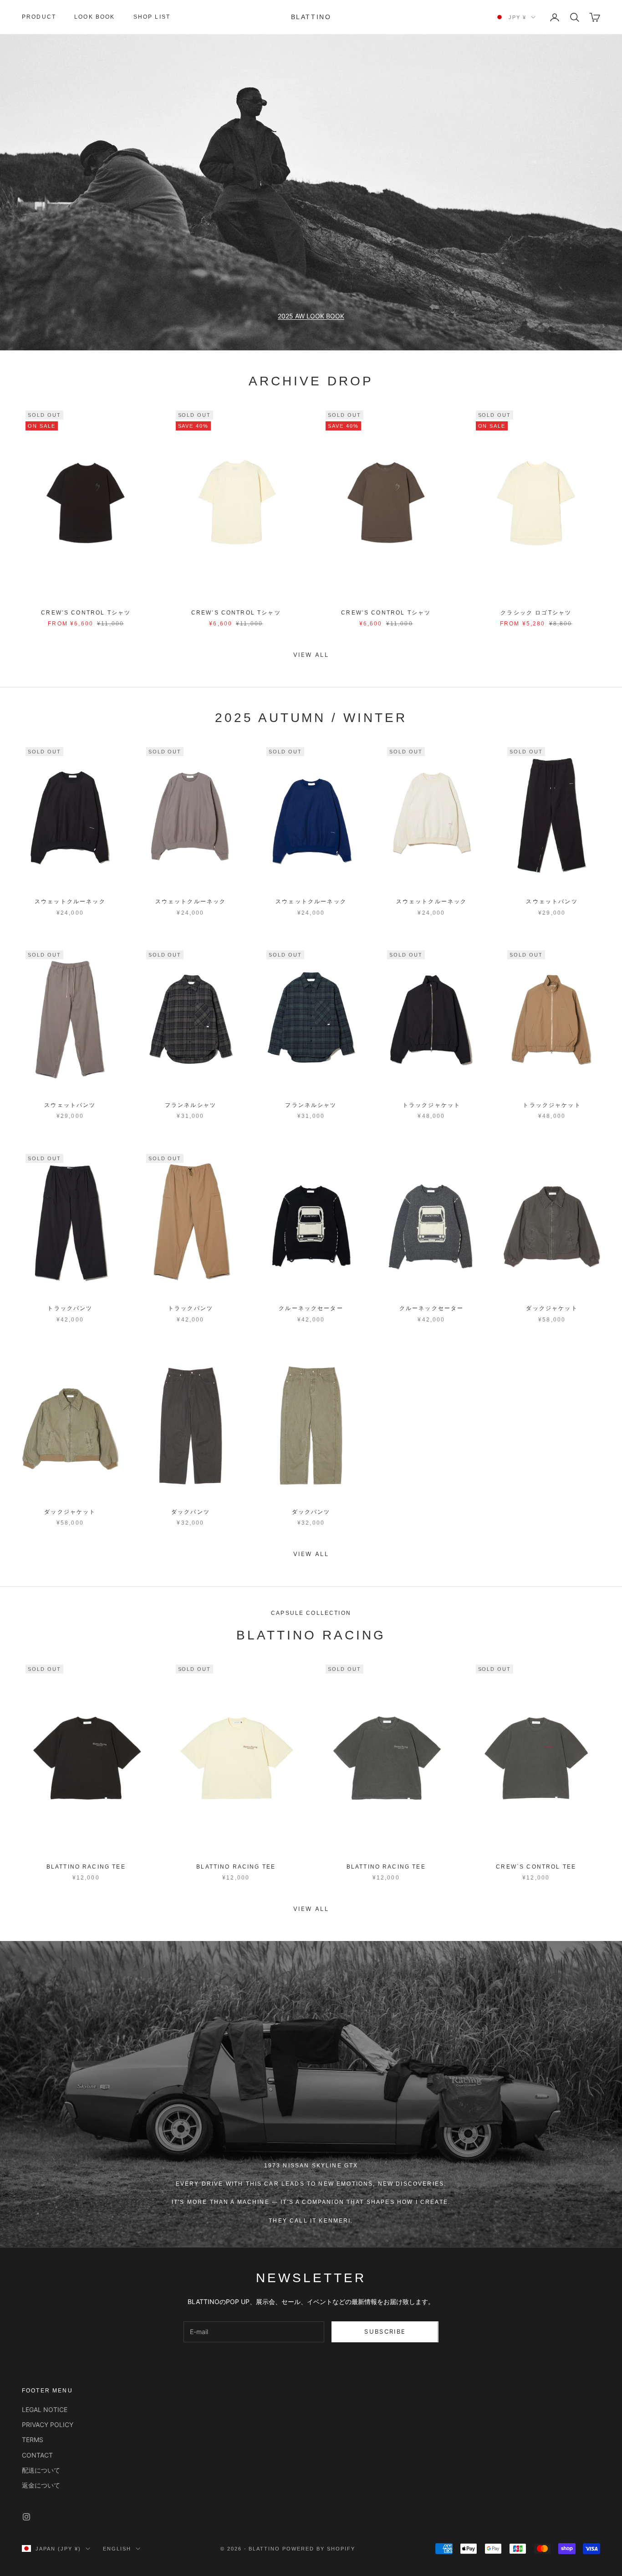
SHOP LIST (152, 17)
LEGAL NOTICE (45, 2410)
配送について (41, 2470)
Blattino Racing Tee (86, 1867)
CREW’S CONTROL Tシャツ (86, 613)
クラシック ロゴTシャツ (536, 613)
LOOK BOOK (94, 17)
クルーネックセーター (311, 1308)
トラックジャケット (431, 1105)
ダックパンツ (191, 1512)
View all (311, 655)
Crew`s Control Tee (536, 1867)
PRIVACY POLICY (48, 2425)
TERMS (33, 2440)
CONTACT (37, 2455)
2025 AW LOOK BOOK (311, 316)
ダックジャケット (552, 1308)
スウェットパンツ (552, 901)
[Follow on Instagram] (26, 2517)
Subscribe (385, 2331)
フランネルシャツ (191, 1105)
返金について (41, 2485)
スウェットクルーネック (70, 901)
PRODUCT (39, 17)
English (117, 2549)
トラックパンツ (70, 1308)
